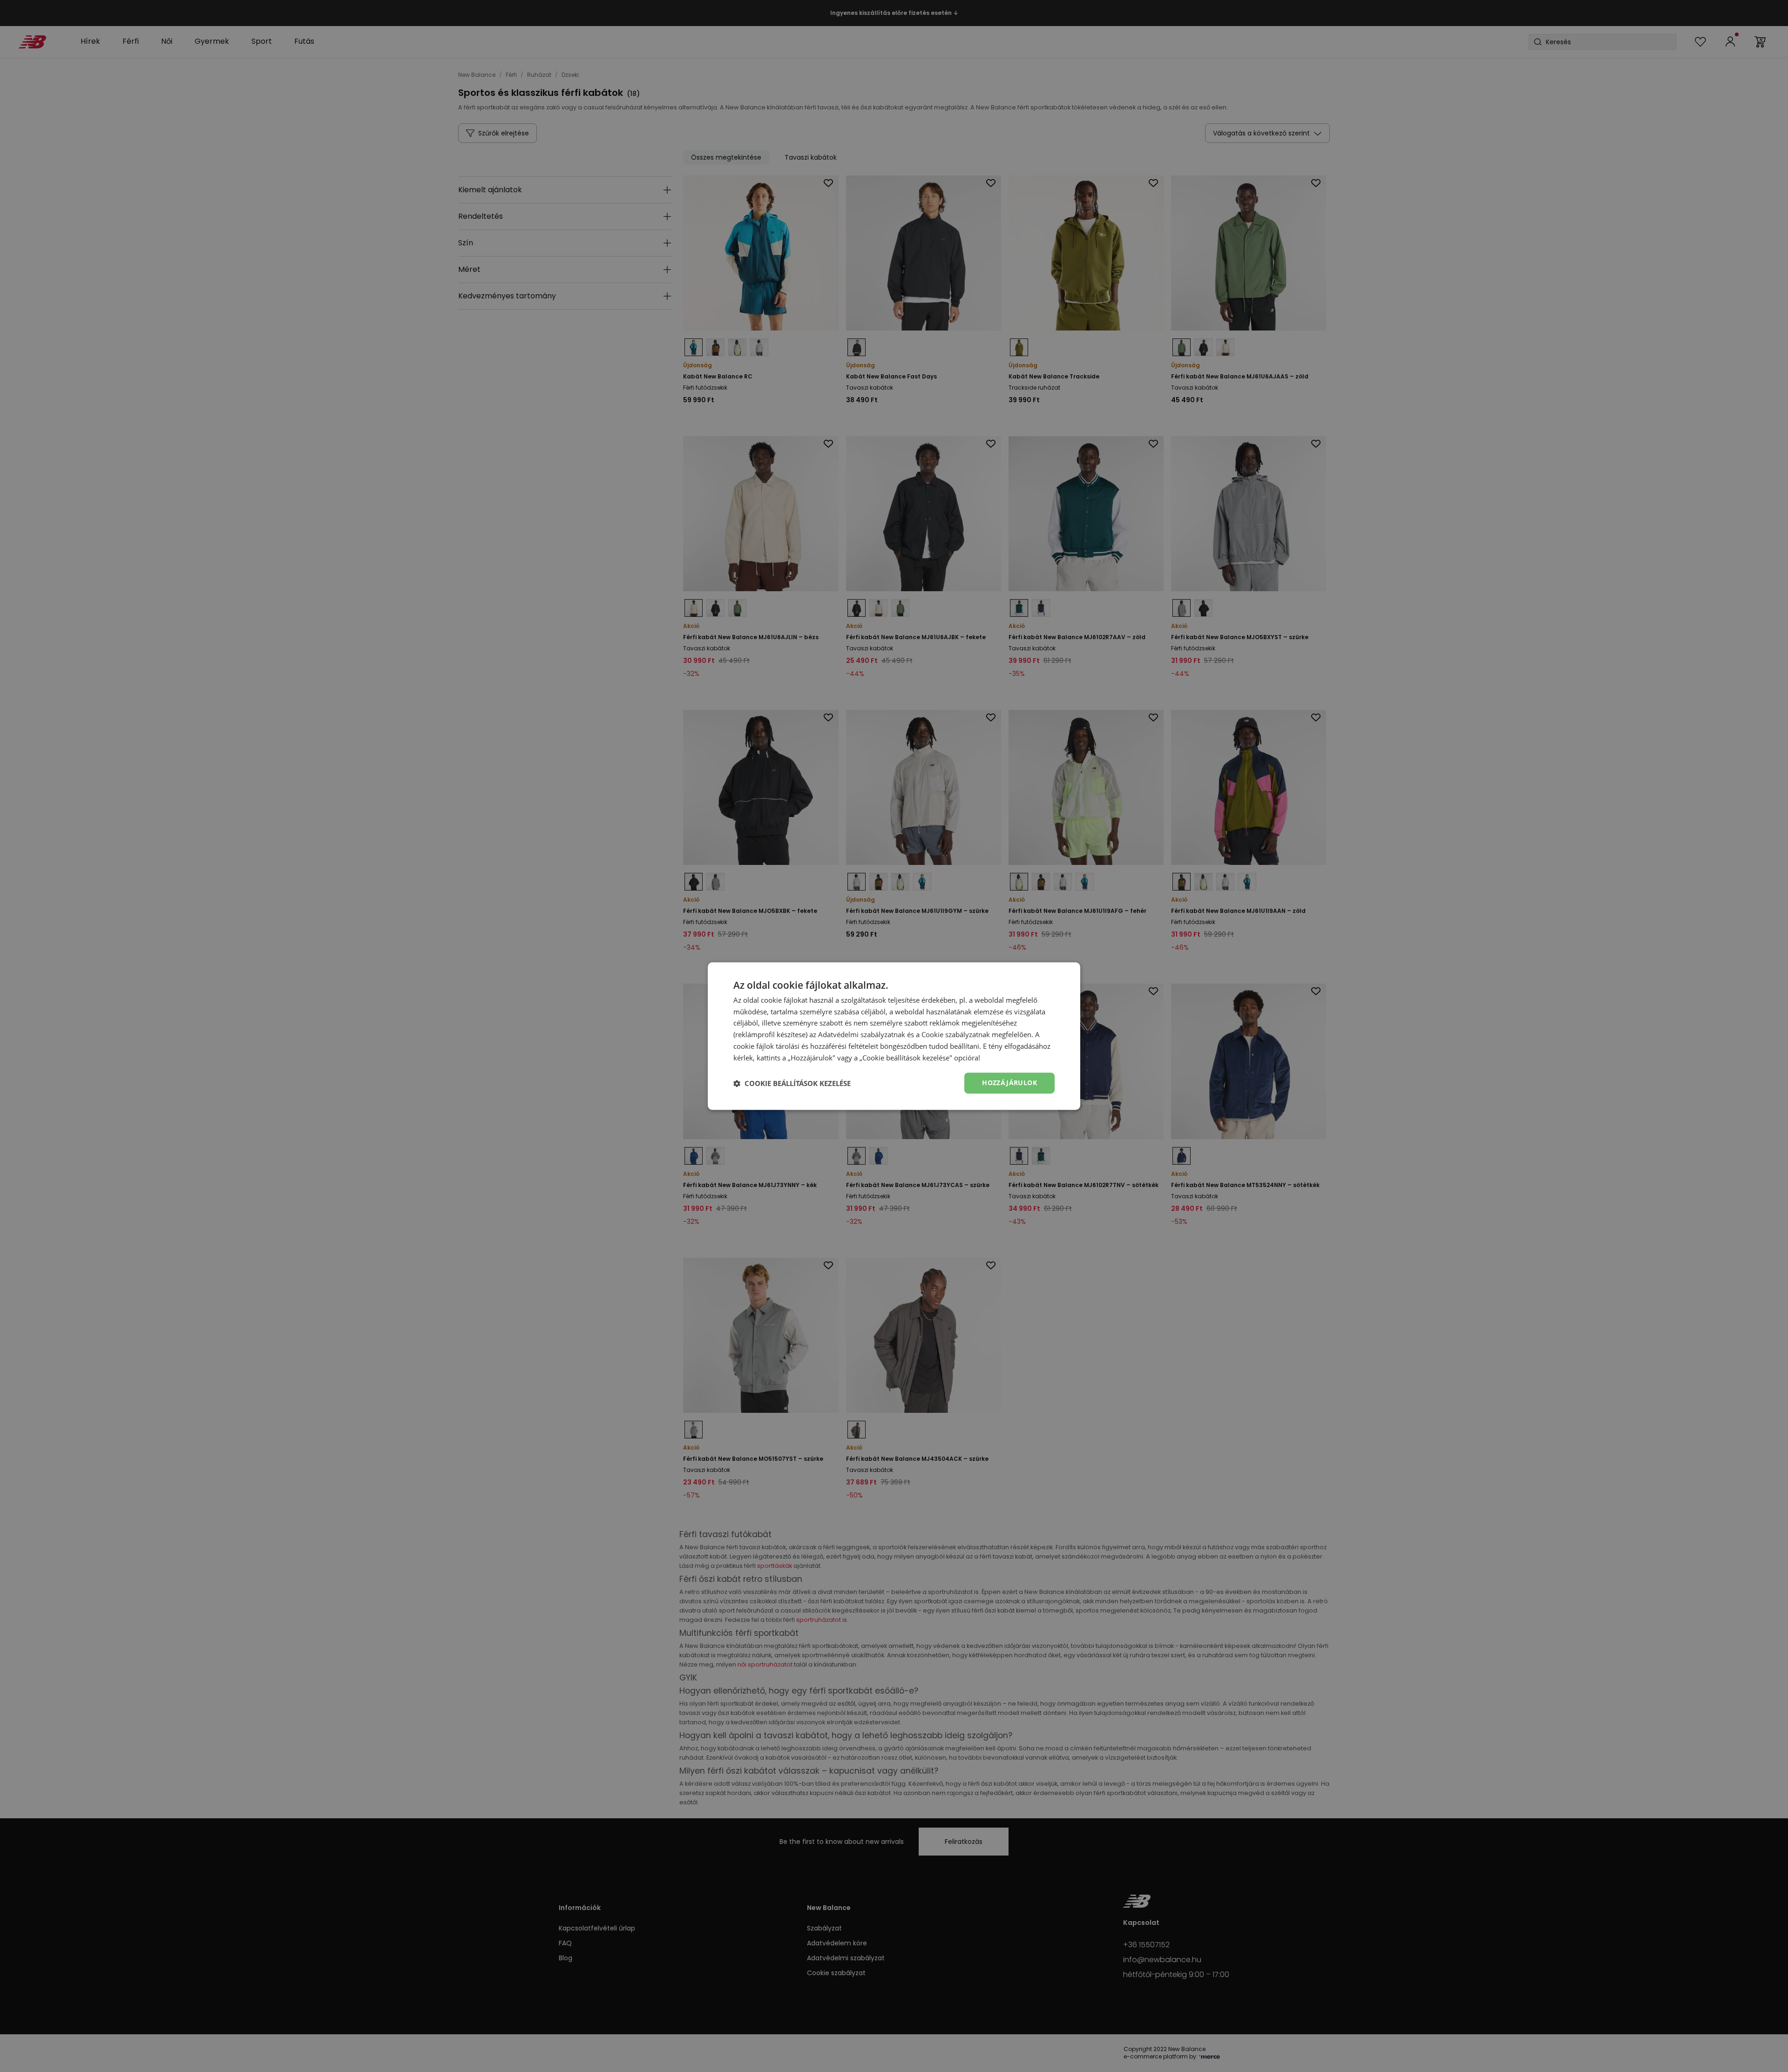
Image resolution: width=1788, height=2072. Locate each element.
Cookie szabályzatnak (956, 1034)
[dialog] (894, 1036)
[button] (792, 1083)
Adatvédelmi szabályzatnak (862, 1034)
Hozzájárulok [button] (1009, 1083)
